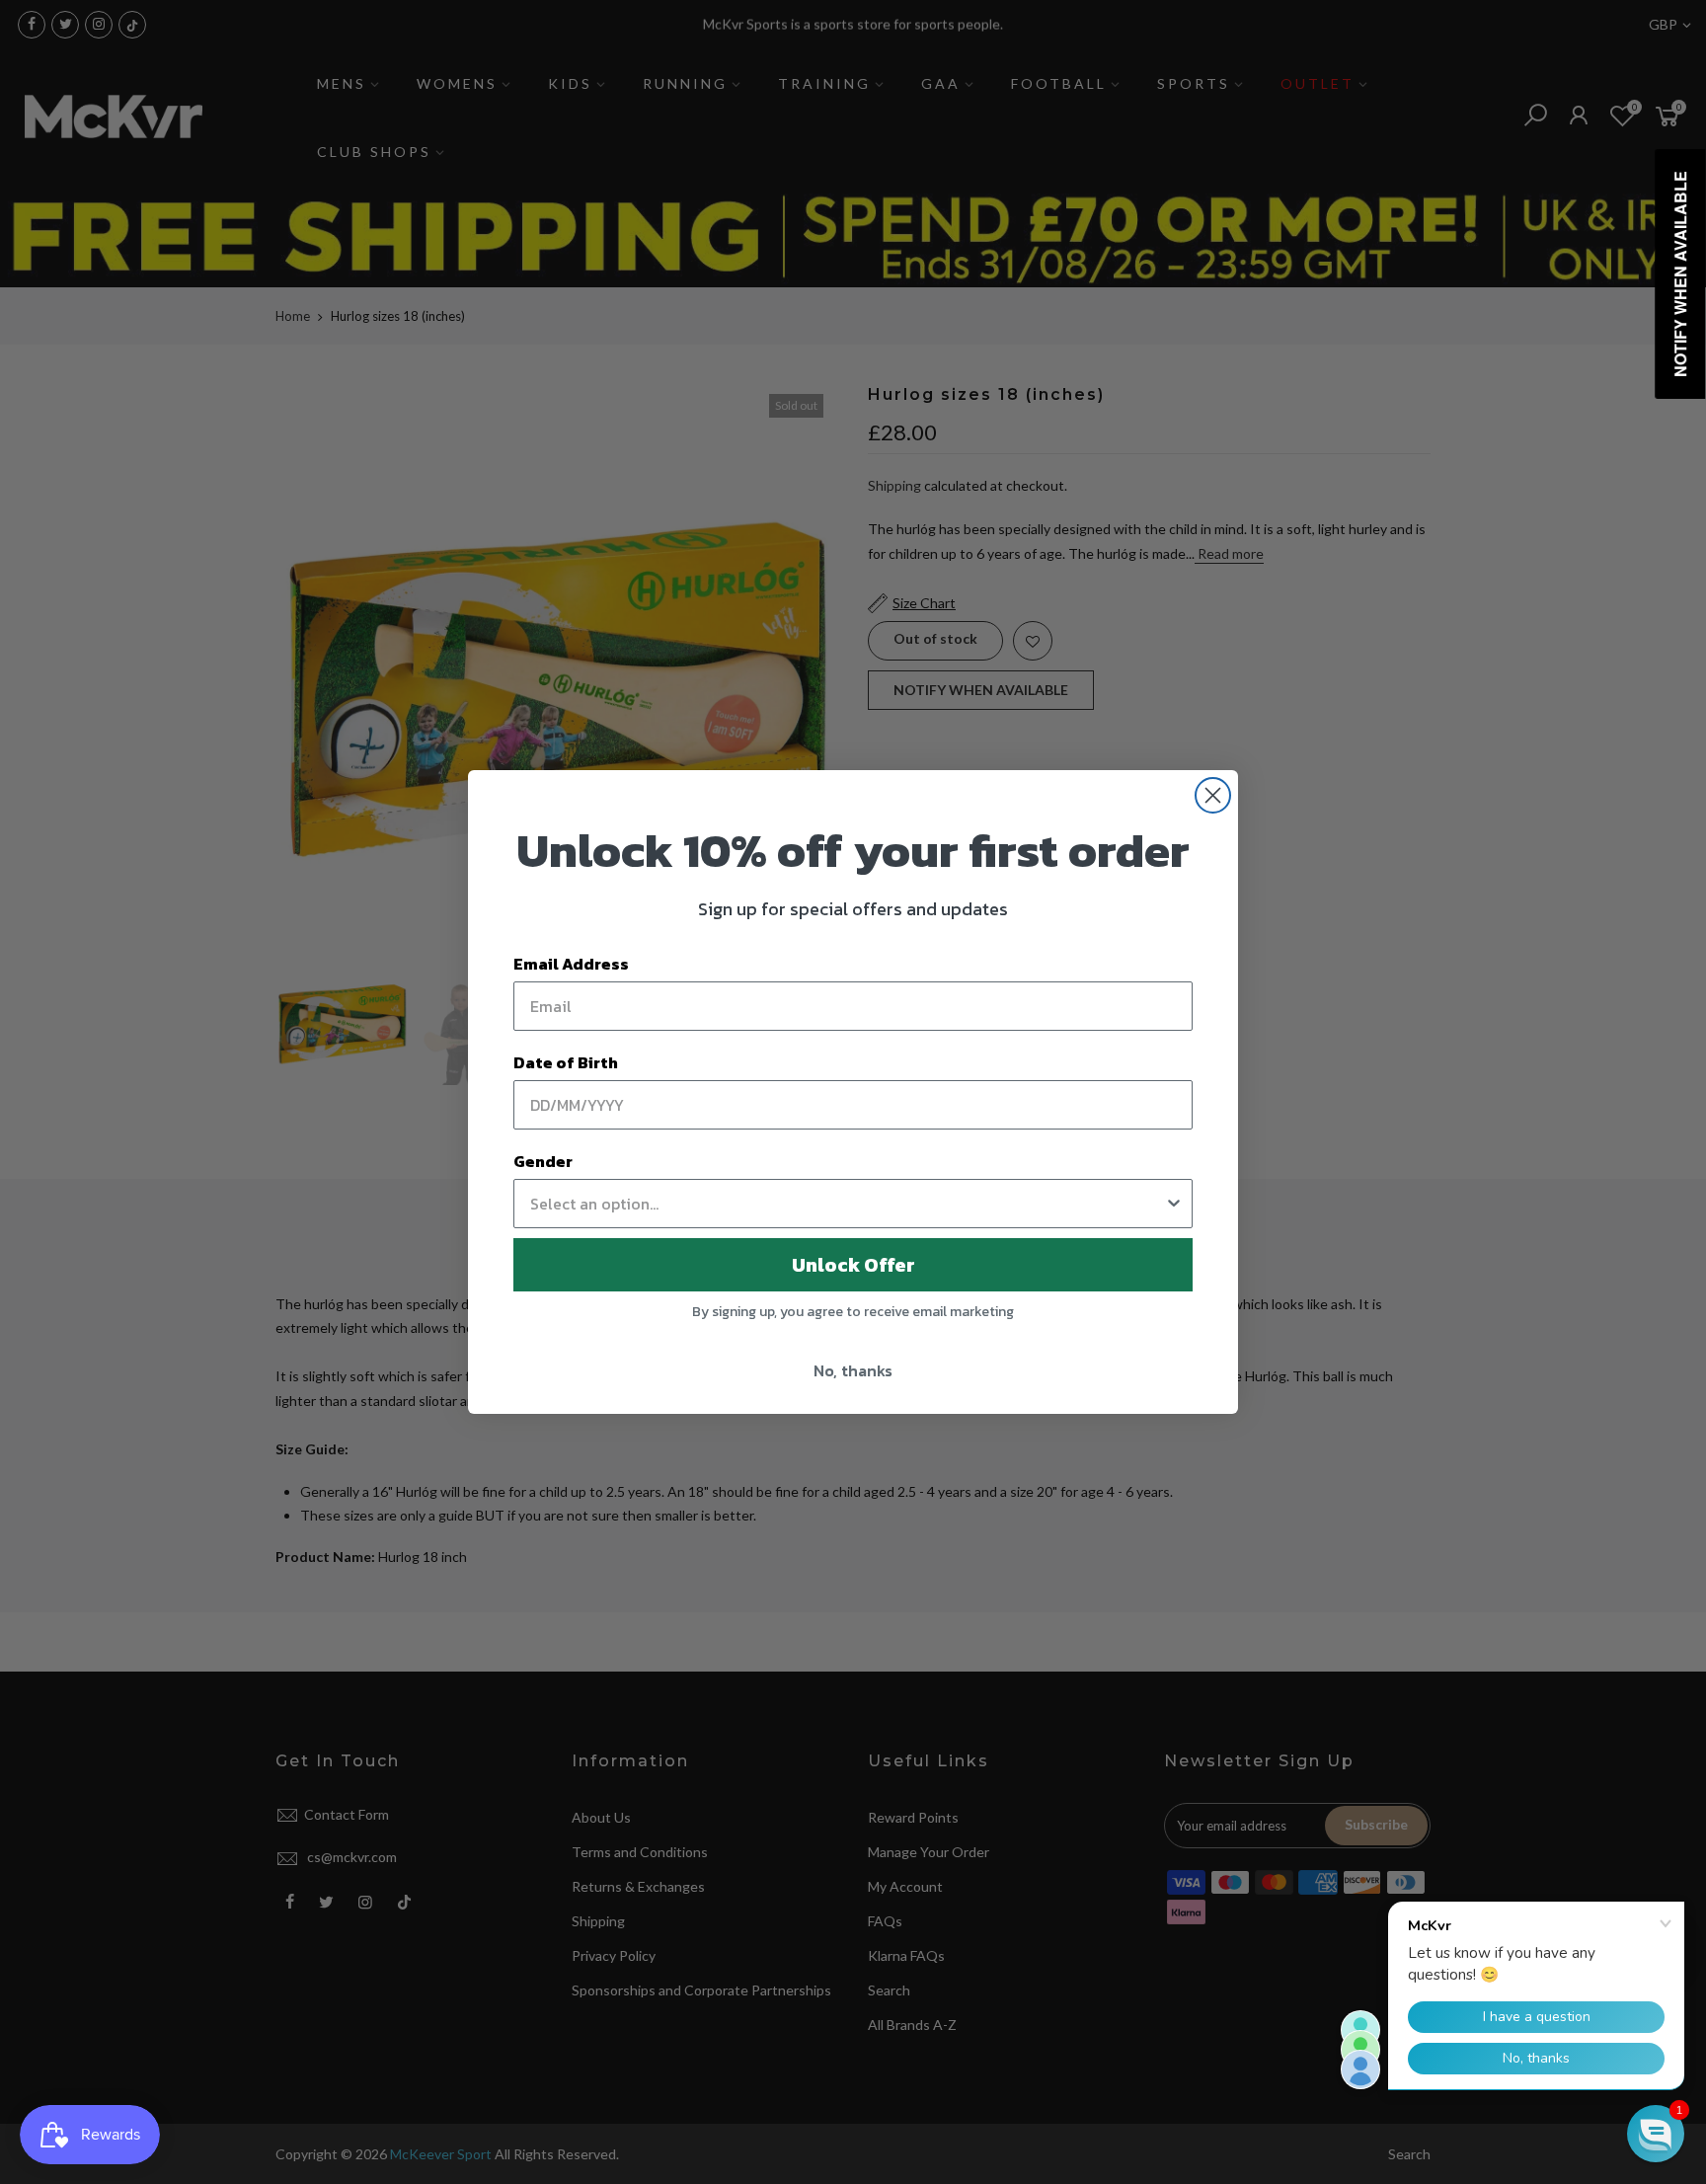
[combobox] (847, 1204)
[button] (1656, 2134)
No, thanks (853, 1370)
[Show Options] (1174, 1204)
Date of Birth (566, 1062)
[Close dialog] (1213, 795)
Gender (543, 1161)
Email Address (571, 964)
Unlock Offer (853, 1265)
